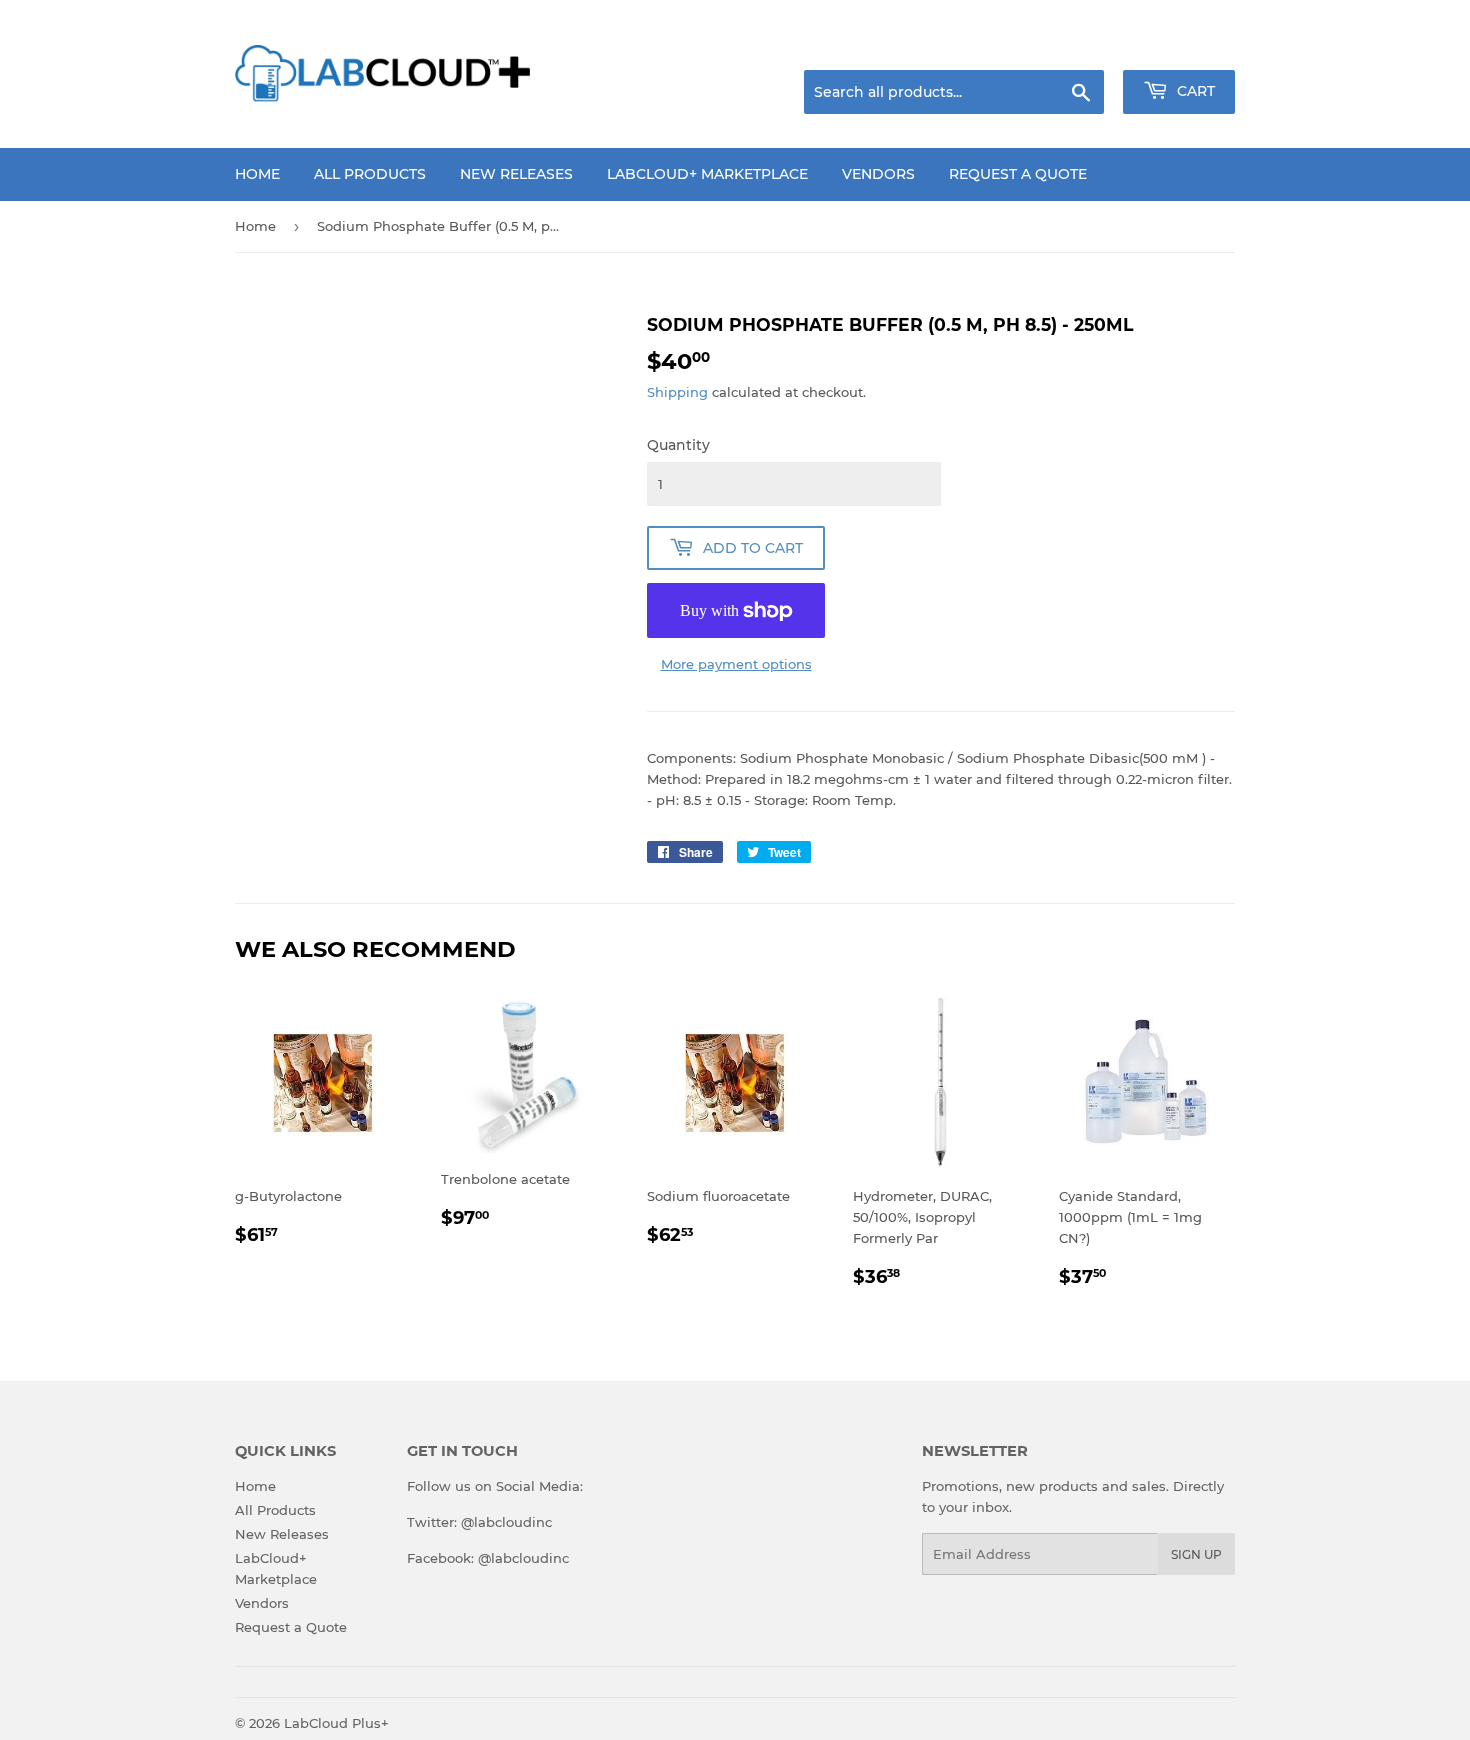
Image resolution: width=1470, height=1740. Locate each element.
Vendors (878, 174)
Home (257, 174)
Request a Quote (1018, 174)
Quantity (678, 445)
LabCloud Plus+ (336, 1723)
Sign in (1077, 45)
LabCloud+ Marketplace (707, 174)
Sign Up (1196, 1554)
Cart (1194, 91)
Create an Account (1180, 45)
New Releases (516, 174)
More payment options (736, 664)
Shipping (677, 392)
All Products (370, 174)
